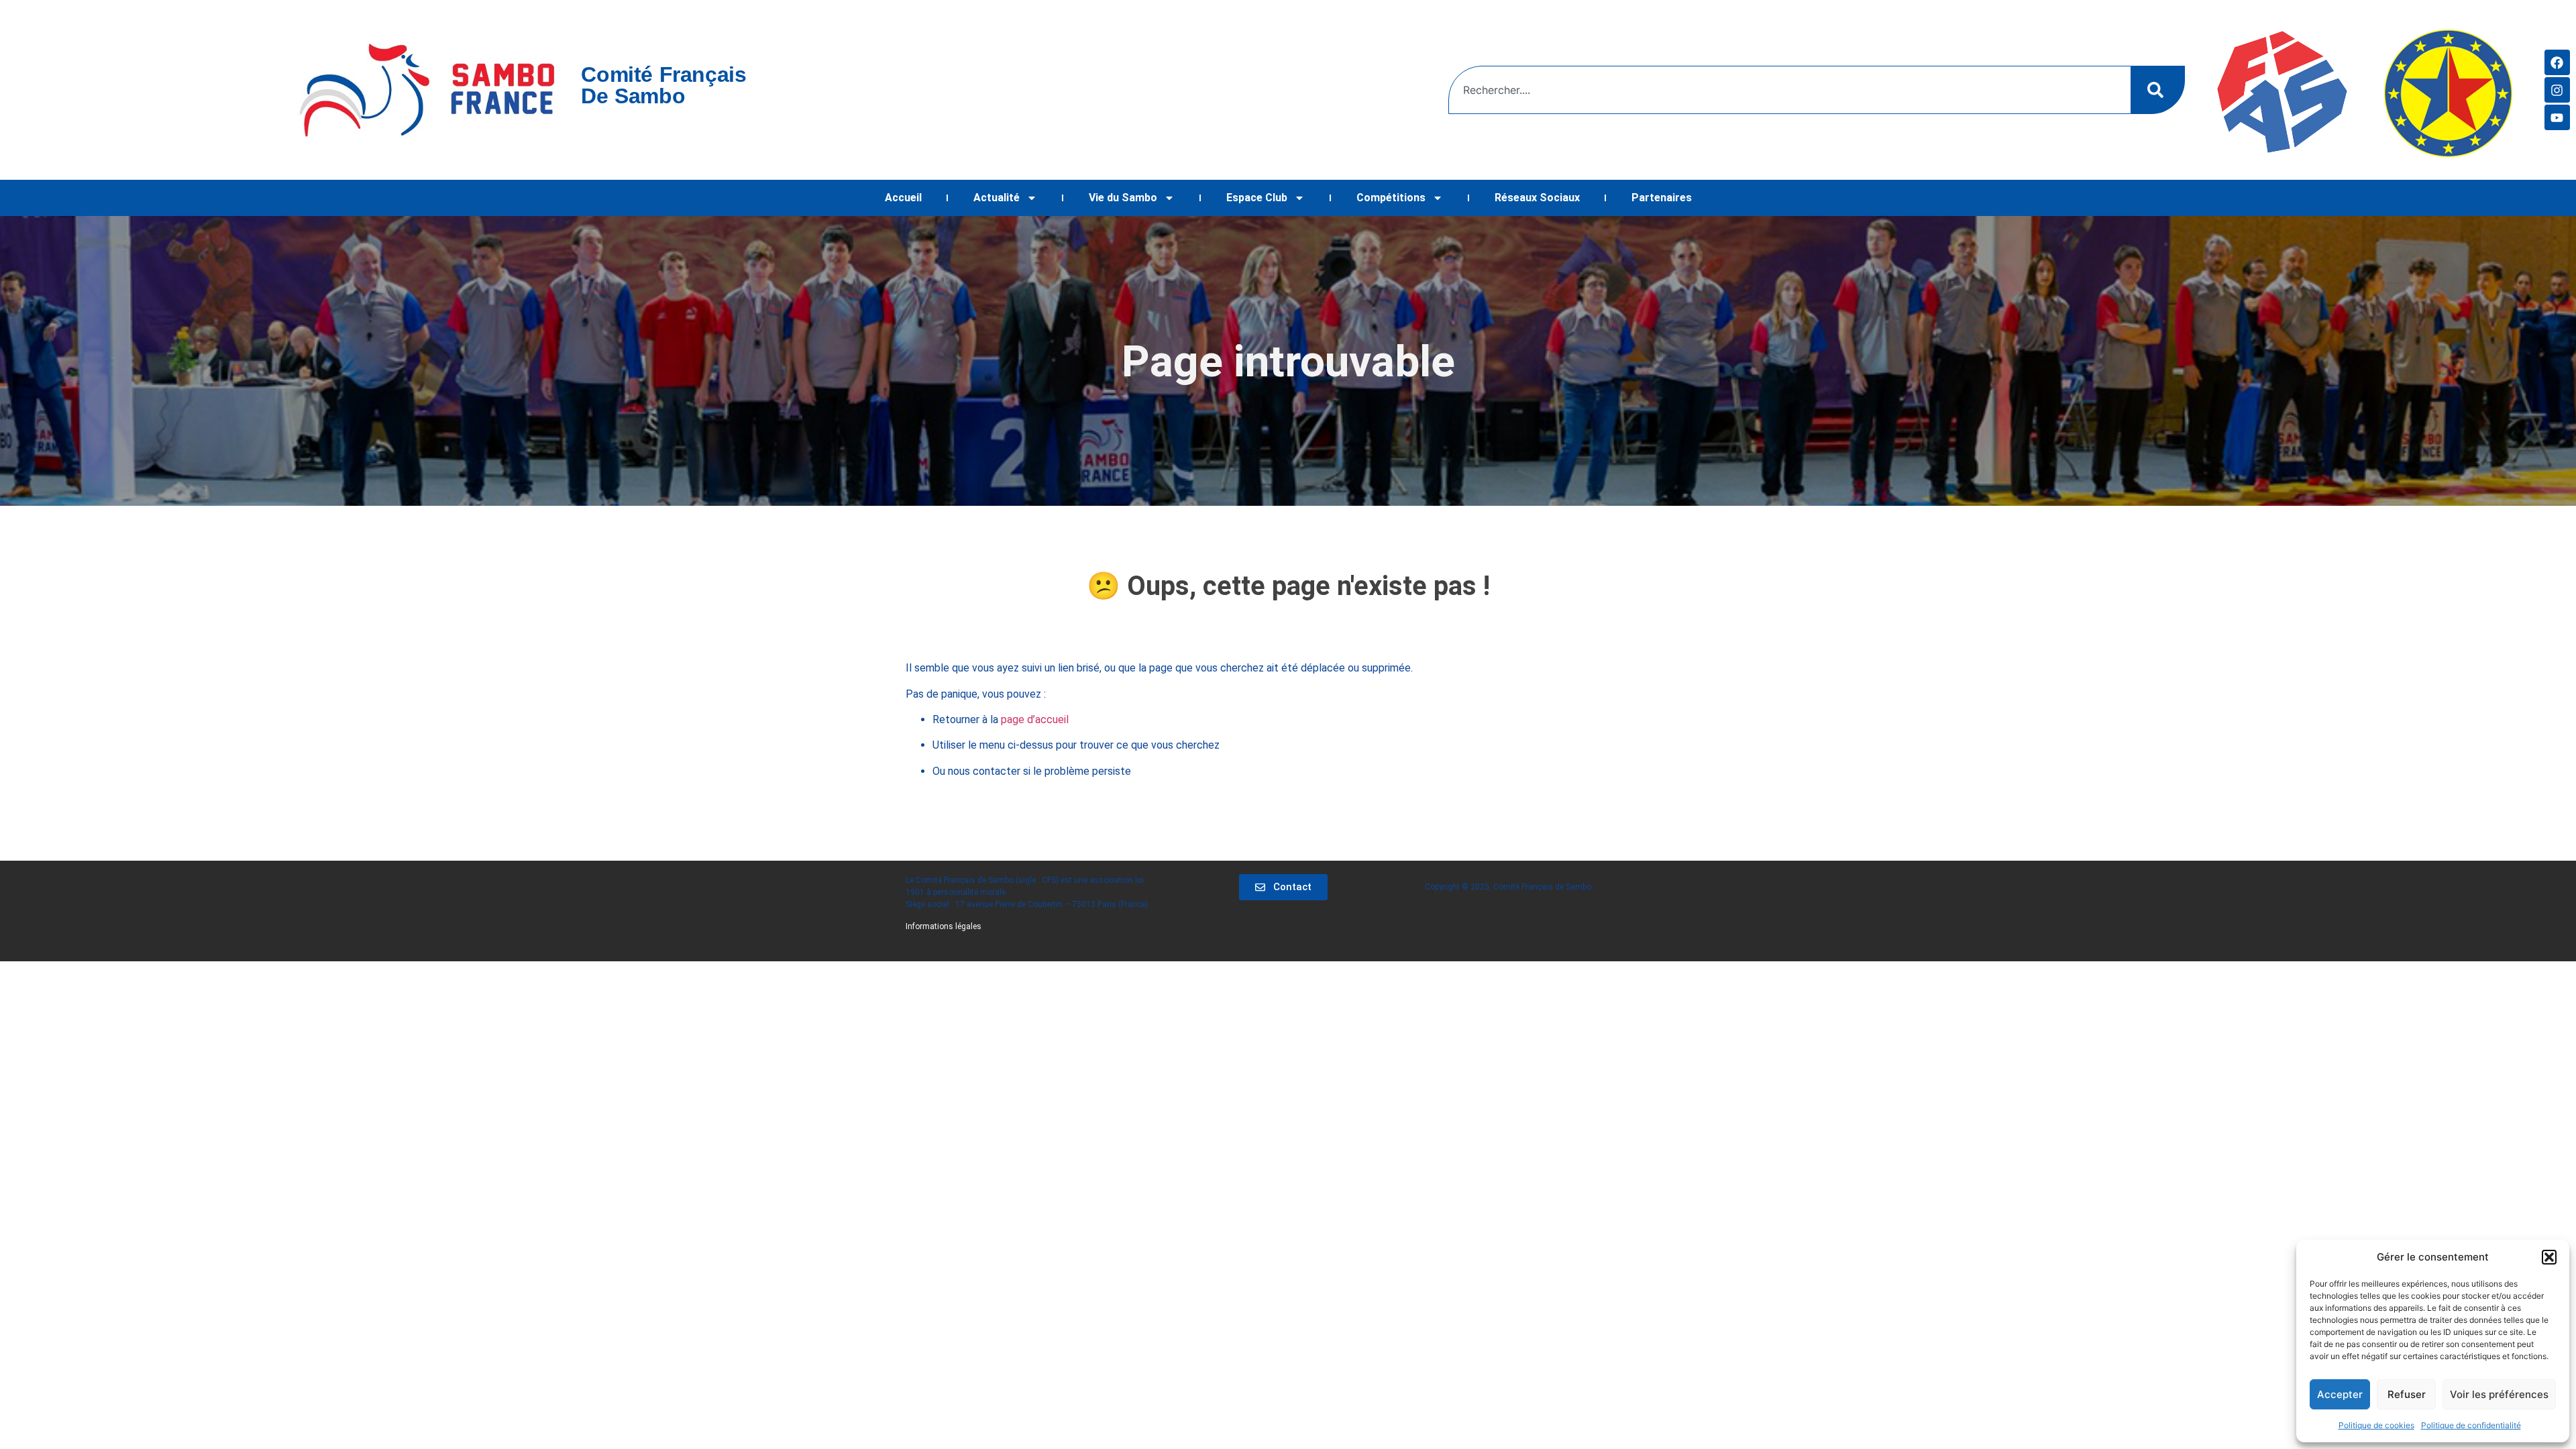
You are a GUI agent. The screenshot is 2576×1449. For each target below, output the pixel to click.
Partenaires (1662, 198)
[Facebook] (2557, 62)
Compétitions (1391, 198)
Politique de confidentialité (2471, 1425)
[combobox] (1790, 90)
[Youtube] (2557, 117)
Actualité (997, 198)
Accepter (2340, 1394)
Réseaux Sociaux (1537, 198)
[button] (2549, 1257)
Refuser (2407, 1394)
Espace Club (1257, 198)
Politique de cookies (2376, 1425)
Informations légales (944, 926)
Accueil (903, 198)
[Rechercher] (2158, 90)
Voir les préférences (2499, 1394)
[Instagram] (2557, 90)
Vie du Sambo (1123, 198)
